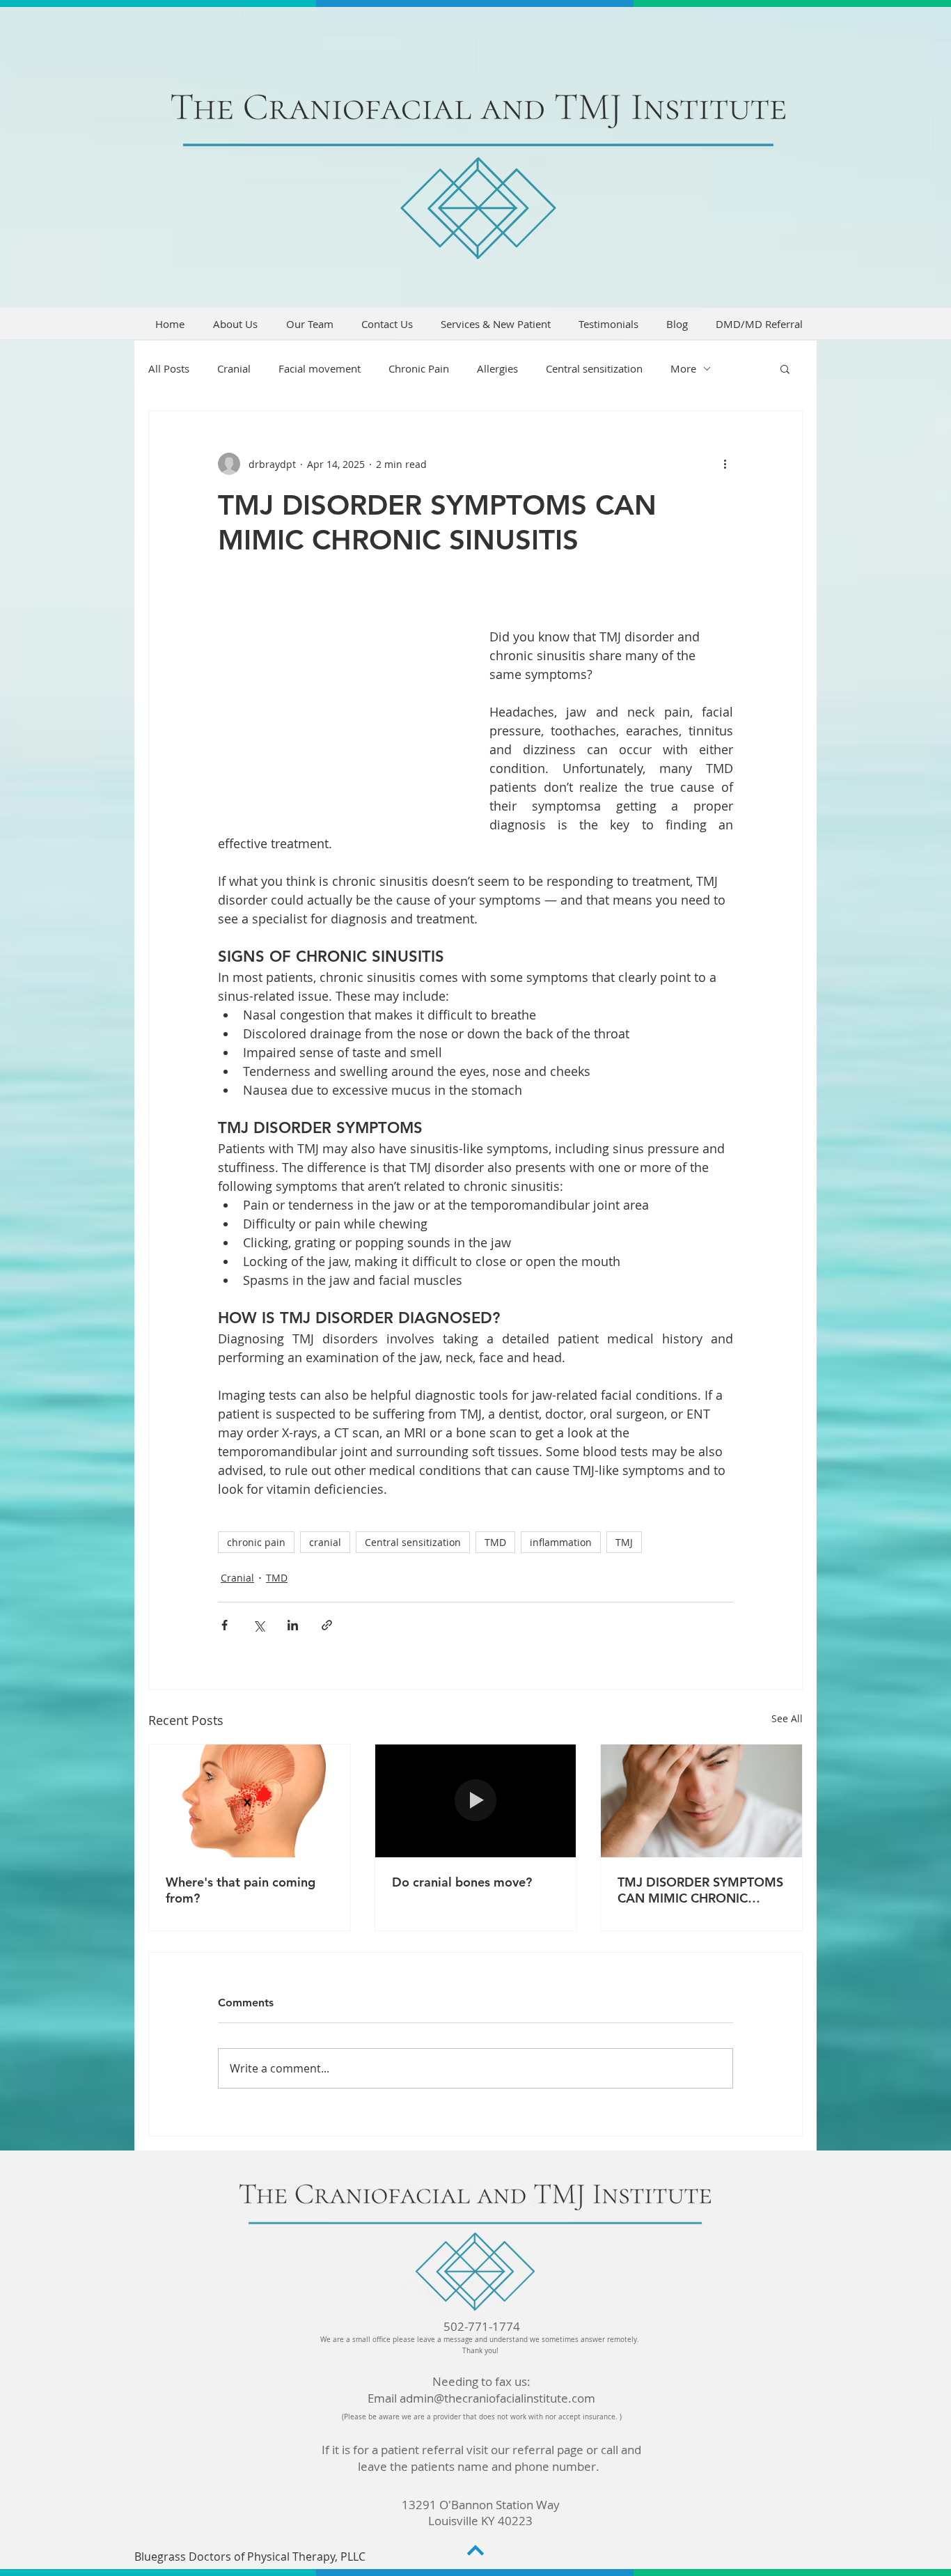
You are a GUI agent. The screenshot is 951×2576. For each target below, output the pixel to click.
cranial (325, 1542)
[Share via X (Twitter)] (259, 1625)
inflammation (561, 1542)
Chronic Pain (419, 368)
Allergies (497, 368)
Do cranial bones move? (462, 1882)
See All (787, 1718)
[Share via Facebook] (225, 1625)
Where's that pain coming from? (241, 1890)
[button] (785, 368)
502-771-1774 (482, 2326)
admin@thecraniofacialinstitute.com (497, 2398)
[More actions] (725, 464)
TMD (495, 1542)
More (683, 368)
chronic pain (256, 1542)
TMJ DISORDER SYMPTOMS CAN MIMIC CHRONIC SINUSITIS (700, 1890)
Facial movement (320, 368)
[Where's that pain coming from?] (250, 1801)
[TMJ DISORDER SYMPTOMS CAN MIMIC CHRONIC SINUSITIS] (701, 1801)
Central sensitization (594, 368)
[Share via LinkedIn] (293, 1625)
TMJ (624, 1542)
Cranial (234, 368)
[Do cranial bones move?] (476, 1801)
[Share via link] (327, 1625)
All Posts (169, 368)
